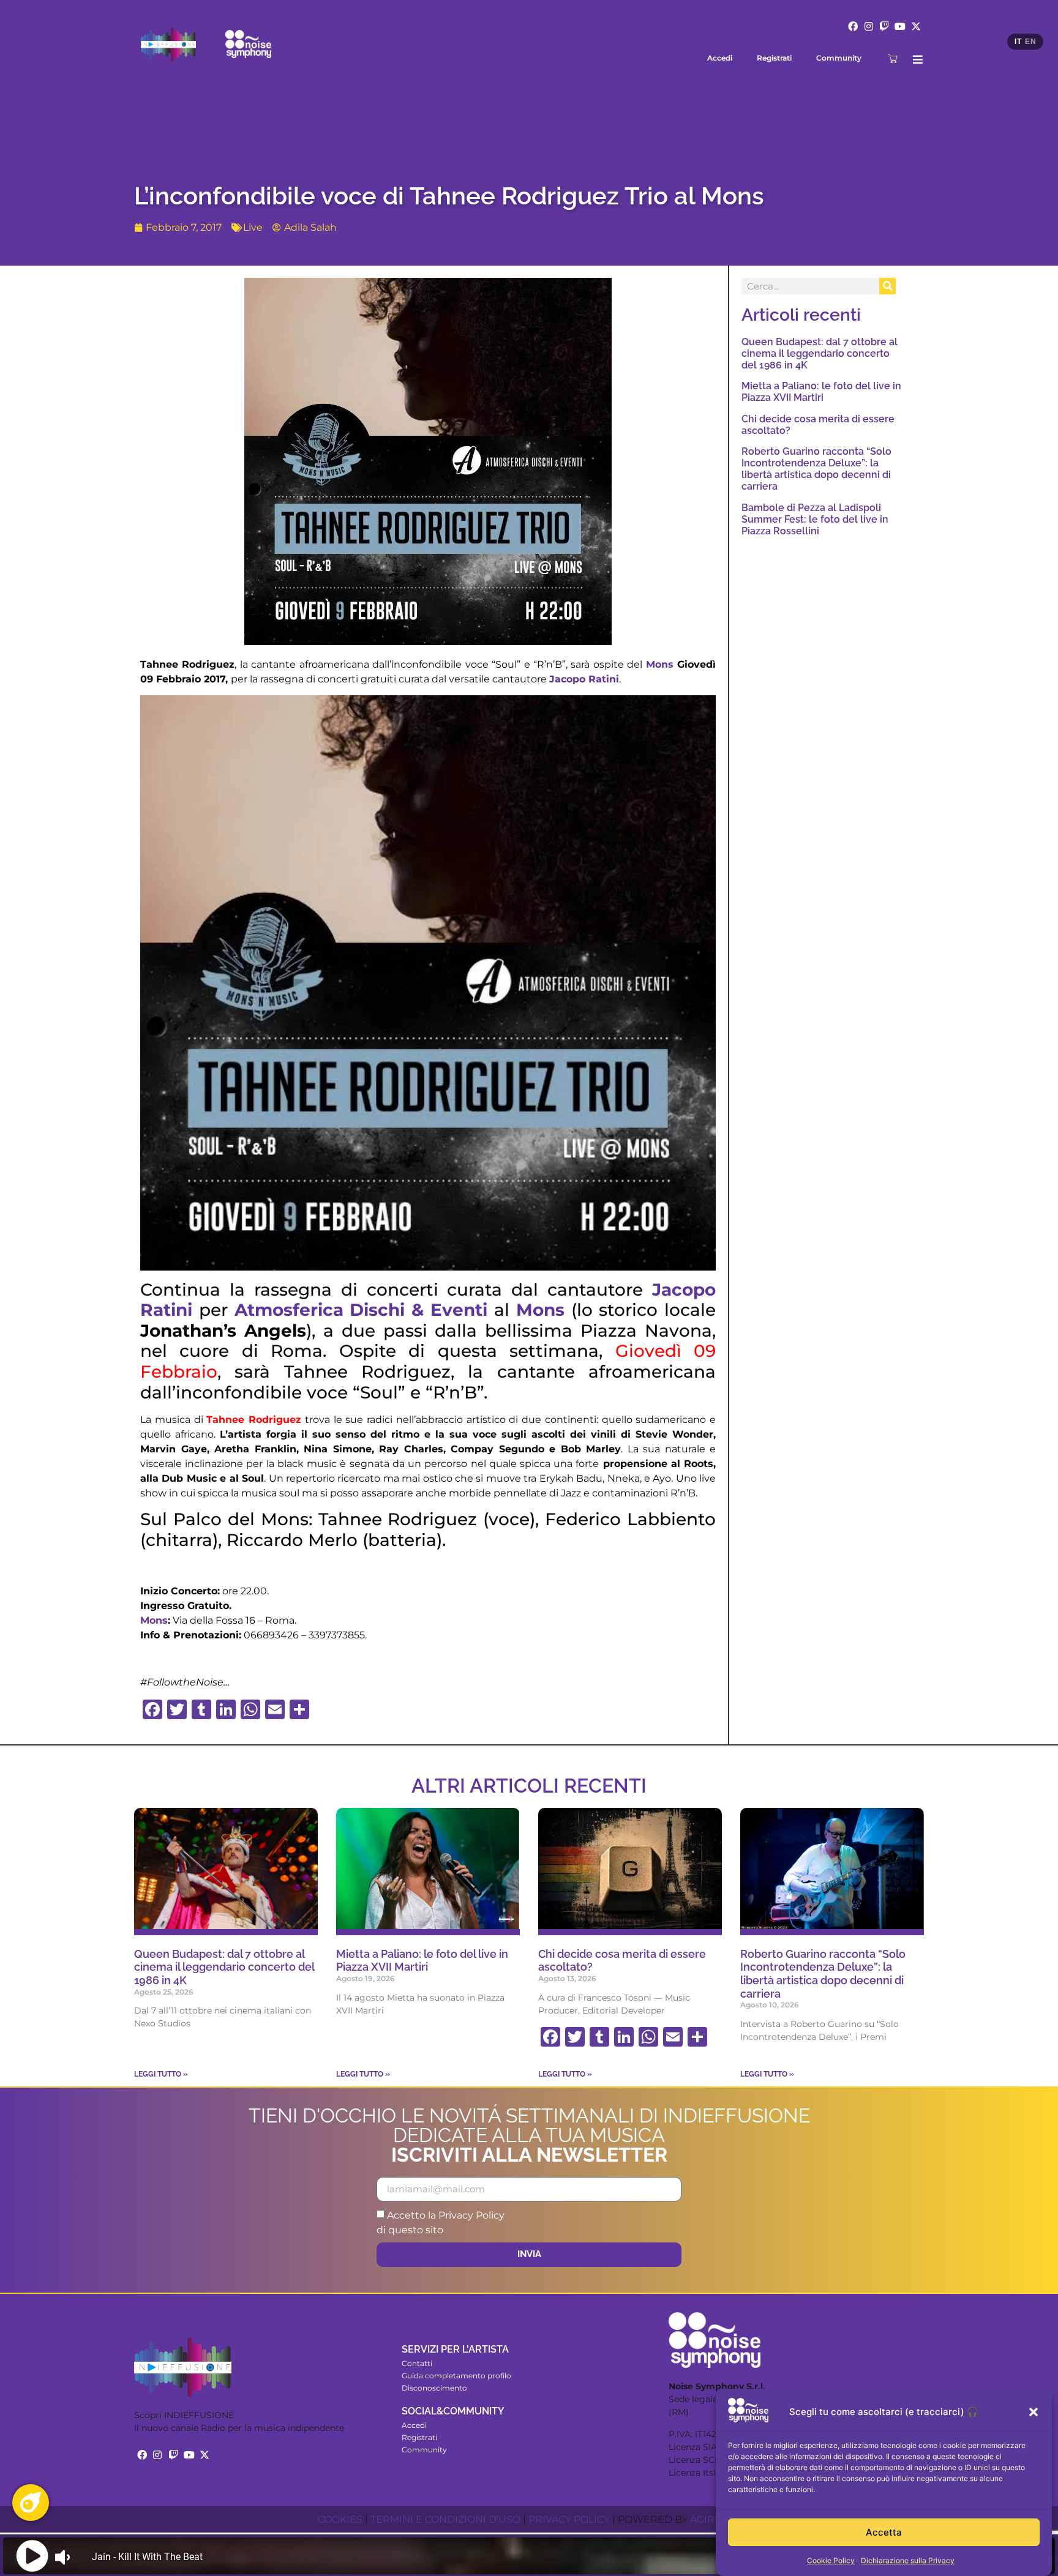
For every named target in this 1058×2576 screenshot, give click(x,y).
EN (1030, 42)
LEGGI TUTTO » (161, 2074)
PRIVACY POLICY (569, 2519)
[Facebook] (853, 26)
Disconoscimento (434, 2388)
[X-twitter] (916, 26)
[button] (1034, 2412)
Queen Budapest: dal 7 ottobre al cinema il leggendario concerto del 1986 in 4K (820, 353)
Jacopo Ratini (584, 679)
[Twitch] (885, 26)
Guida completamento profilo (456, 2376)
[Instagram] (869, 26)
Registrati (774, 58)
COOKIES (340, 2519)
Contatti (417, 2363)
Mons (660, 664)
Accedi (720, 58)
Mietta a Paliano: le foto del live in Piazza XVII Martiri (821, 392)
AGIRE (706, 2519)
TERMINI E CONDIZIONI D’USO (445, 2519)
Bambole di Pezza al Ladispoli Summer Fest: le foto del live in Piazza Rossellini (815, 519)
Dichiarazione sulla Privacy (908, 2560)
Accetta (884, 2532)
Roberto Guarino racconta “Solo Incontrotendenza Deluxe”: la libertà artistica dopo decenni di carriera (816, 469)
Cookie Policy (831, 2560)
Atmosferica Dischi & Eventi (361, 1310)
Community (839, 58)
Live (253, 227)
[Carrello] (893, 58)
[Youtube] (900, 26)
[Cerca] (887, 286)
